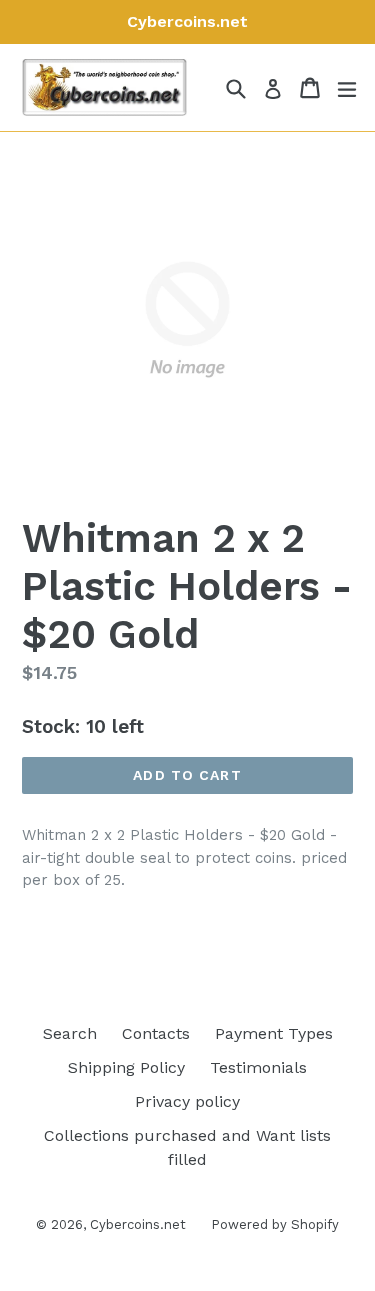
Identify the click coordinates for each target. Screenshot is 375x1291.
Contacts (156, 1033)
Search (70, 1033)
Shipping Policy (126, 1067)
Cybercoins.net (138, 1224)
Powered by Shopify (275, 1224)
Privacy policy (187, 1101)
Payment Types (274, 1033)
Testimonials (258, 1067)
